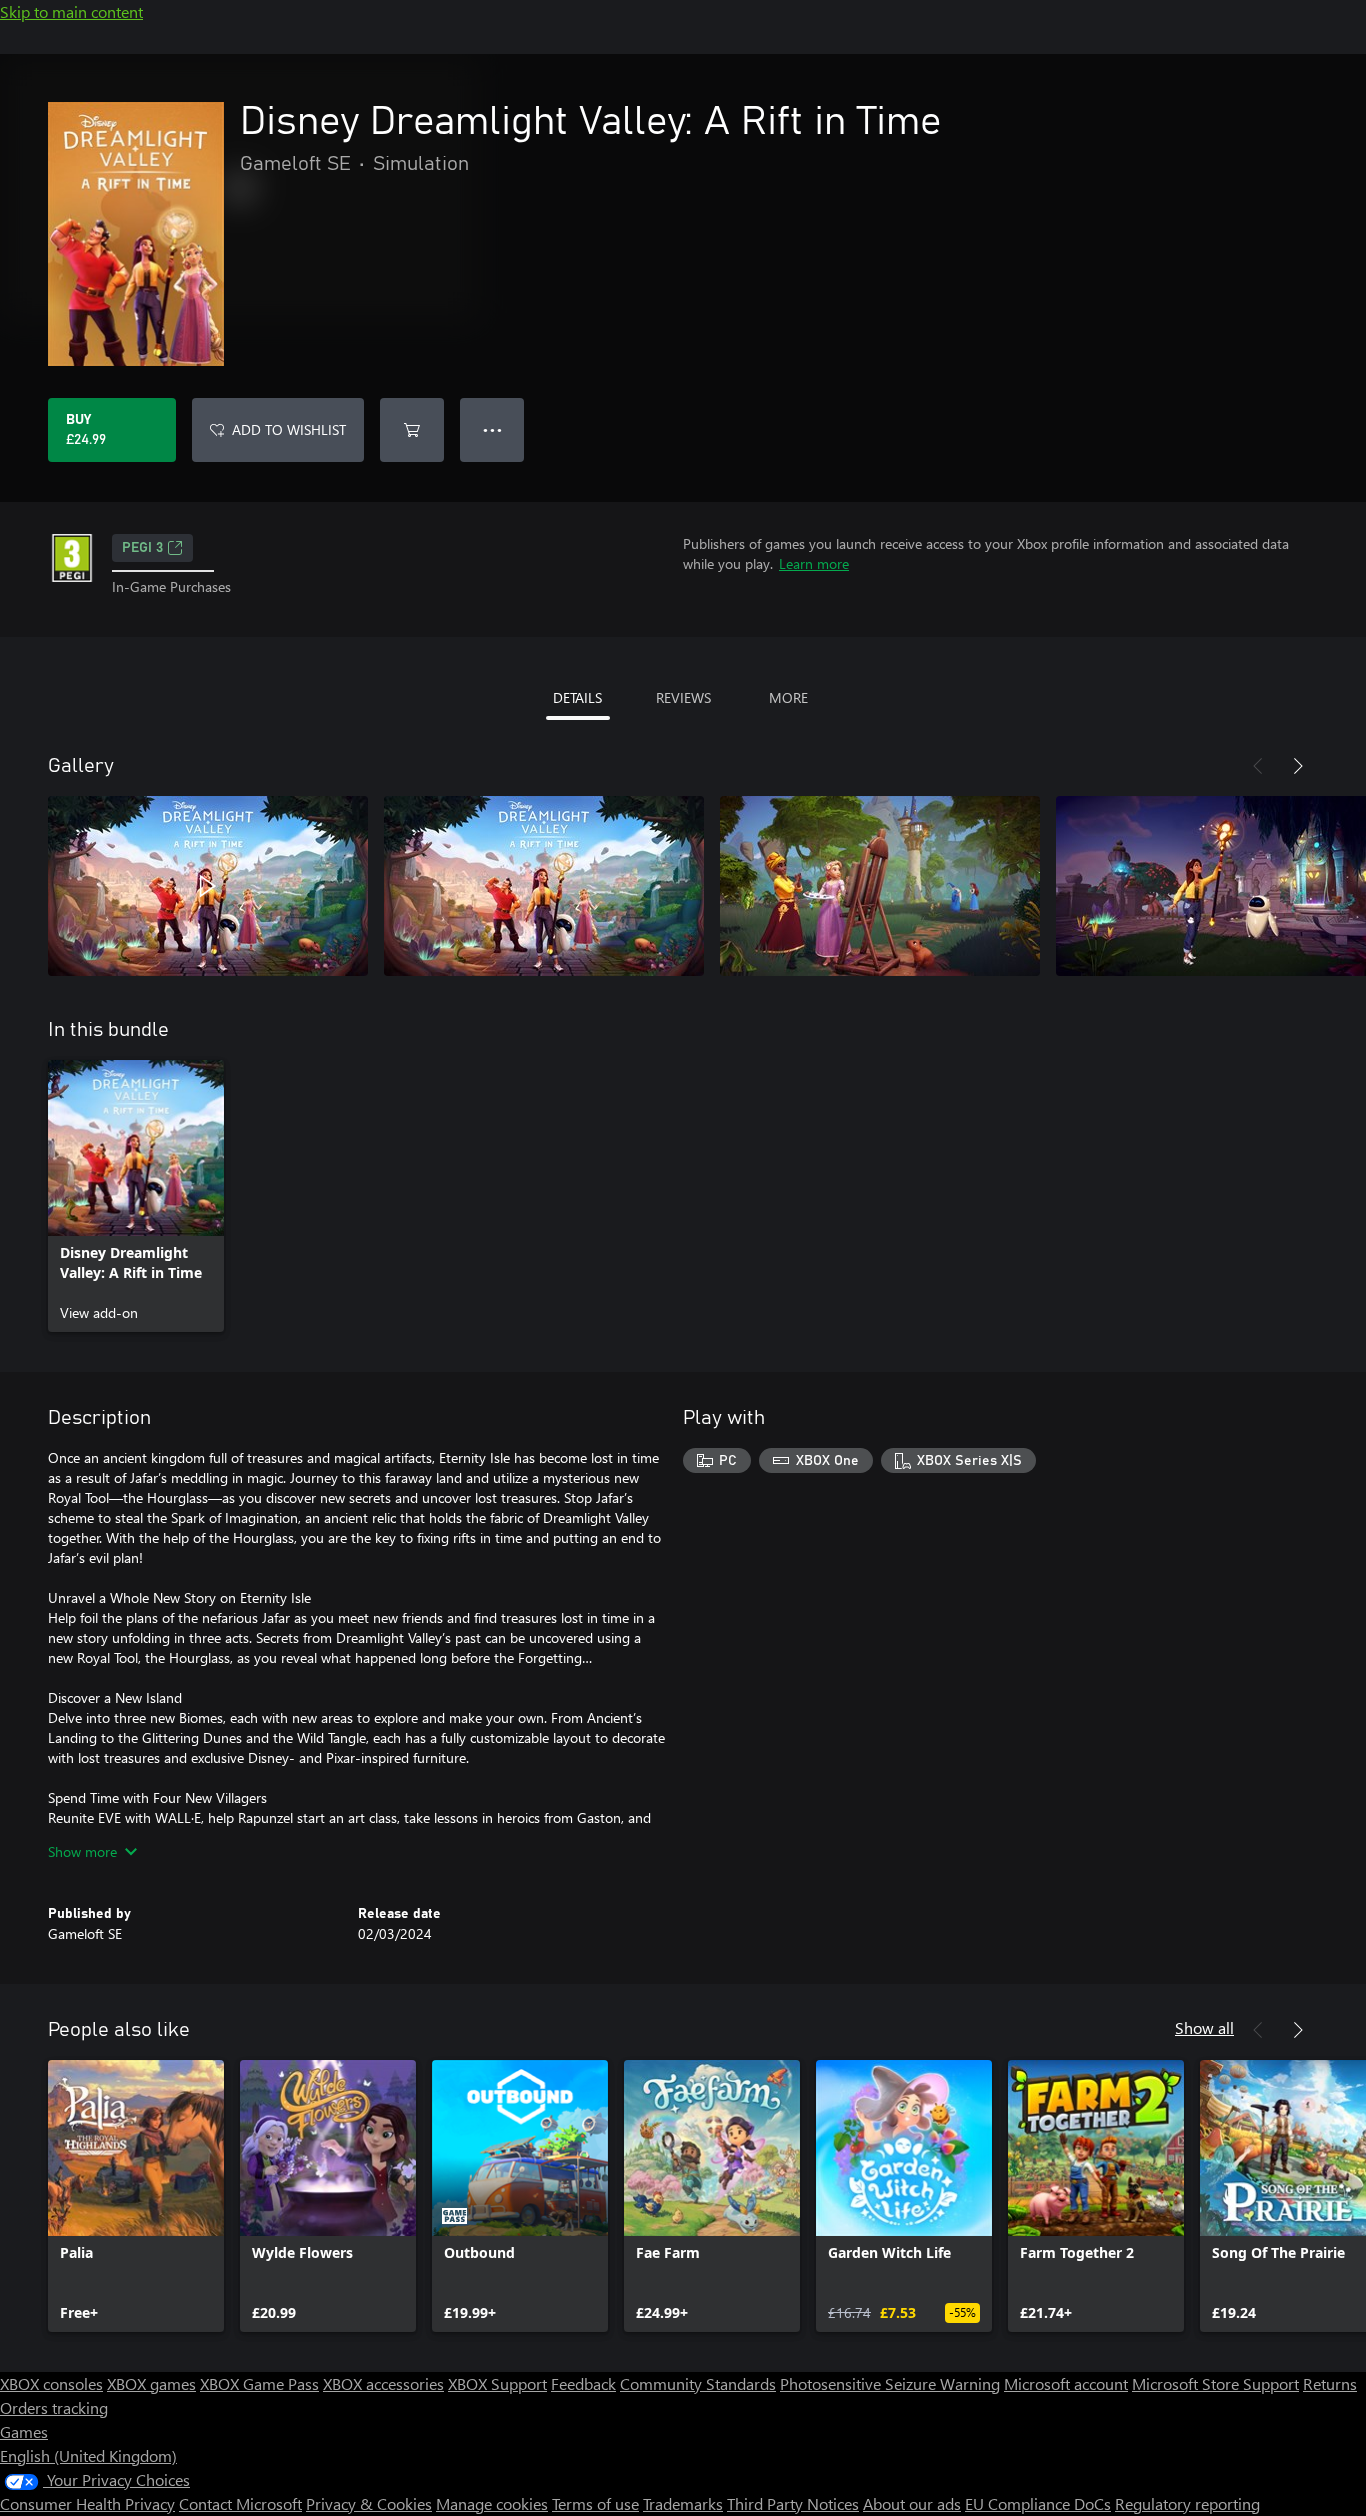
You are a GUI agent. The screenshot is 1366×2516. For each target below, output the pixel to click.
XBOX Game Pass (259, 2383)
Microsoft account (1066, 2383)
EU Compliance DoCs (1038, 2503)
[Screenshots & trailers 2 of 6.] (544, 886)
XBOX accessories (383, 2383)
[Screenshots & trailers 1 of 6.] (208, 886)
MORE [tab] (788, 697)
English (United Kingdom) (88, 2455)
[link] (136, 1196)
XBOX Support (497, 2383)
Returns (1330, 2383)
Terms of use (595, 2503)
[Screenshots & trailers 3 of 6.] (880, 886)
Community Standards (698, 2383)
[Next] (1298, 766)
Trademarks (683, 2503)
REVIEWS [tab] (683, 697)
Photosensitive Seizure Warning (890, 2383)
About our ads (912, 2503)
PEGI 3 (142, 548)
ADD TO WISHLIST (289, 429)
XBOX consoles (51, 2383)
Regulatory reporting (1187, 2503)
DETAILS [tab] (577, 697)
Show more (82, 1851)
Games (24, 2431)
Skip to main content (71, 11)
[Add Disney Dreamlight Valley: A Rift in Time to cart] (412, 430)
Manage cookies (492, 2503)
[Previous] (1258, 766)
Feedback (583, 2383)
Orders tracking (54, 2407)
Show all (1204, 2027)
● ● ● (492, 429)
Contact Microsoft (240, 2503)
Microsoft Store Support (1215, 2383)
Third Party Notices (793, 2503)
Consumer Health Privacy (87, 2503)
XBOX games (151, 2383)
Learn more (814, 563)
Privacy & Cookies (369, 2503)
